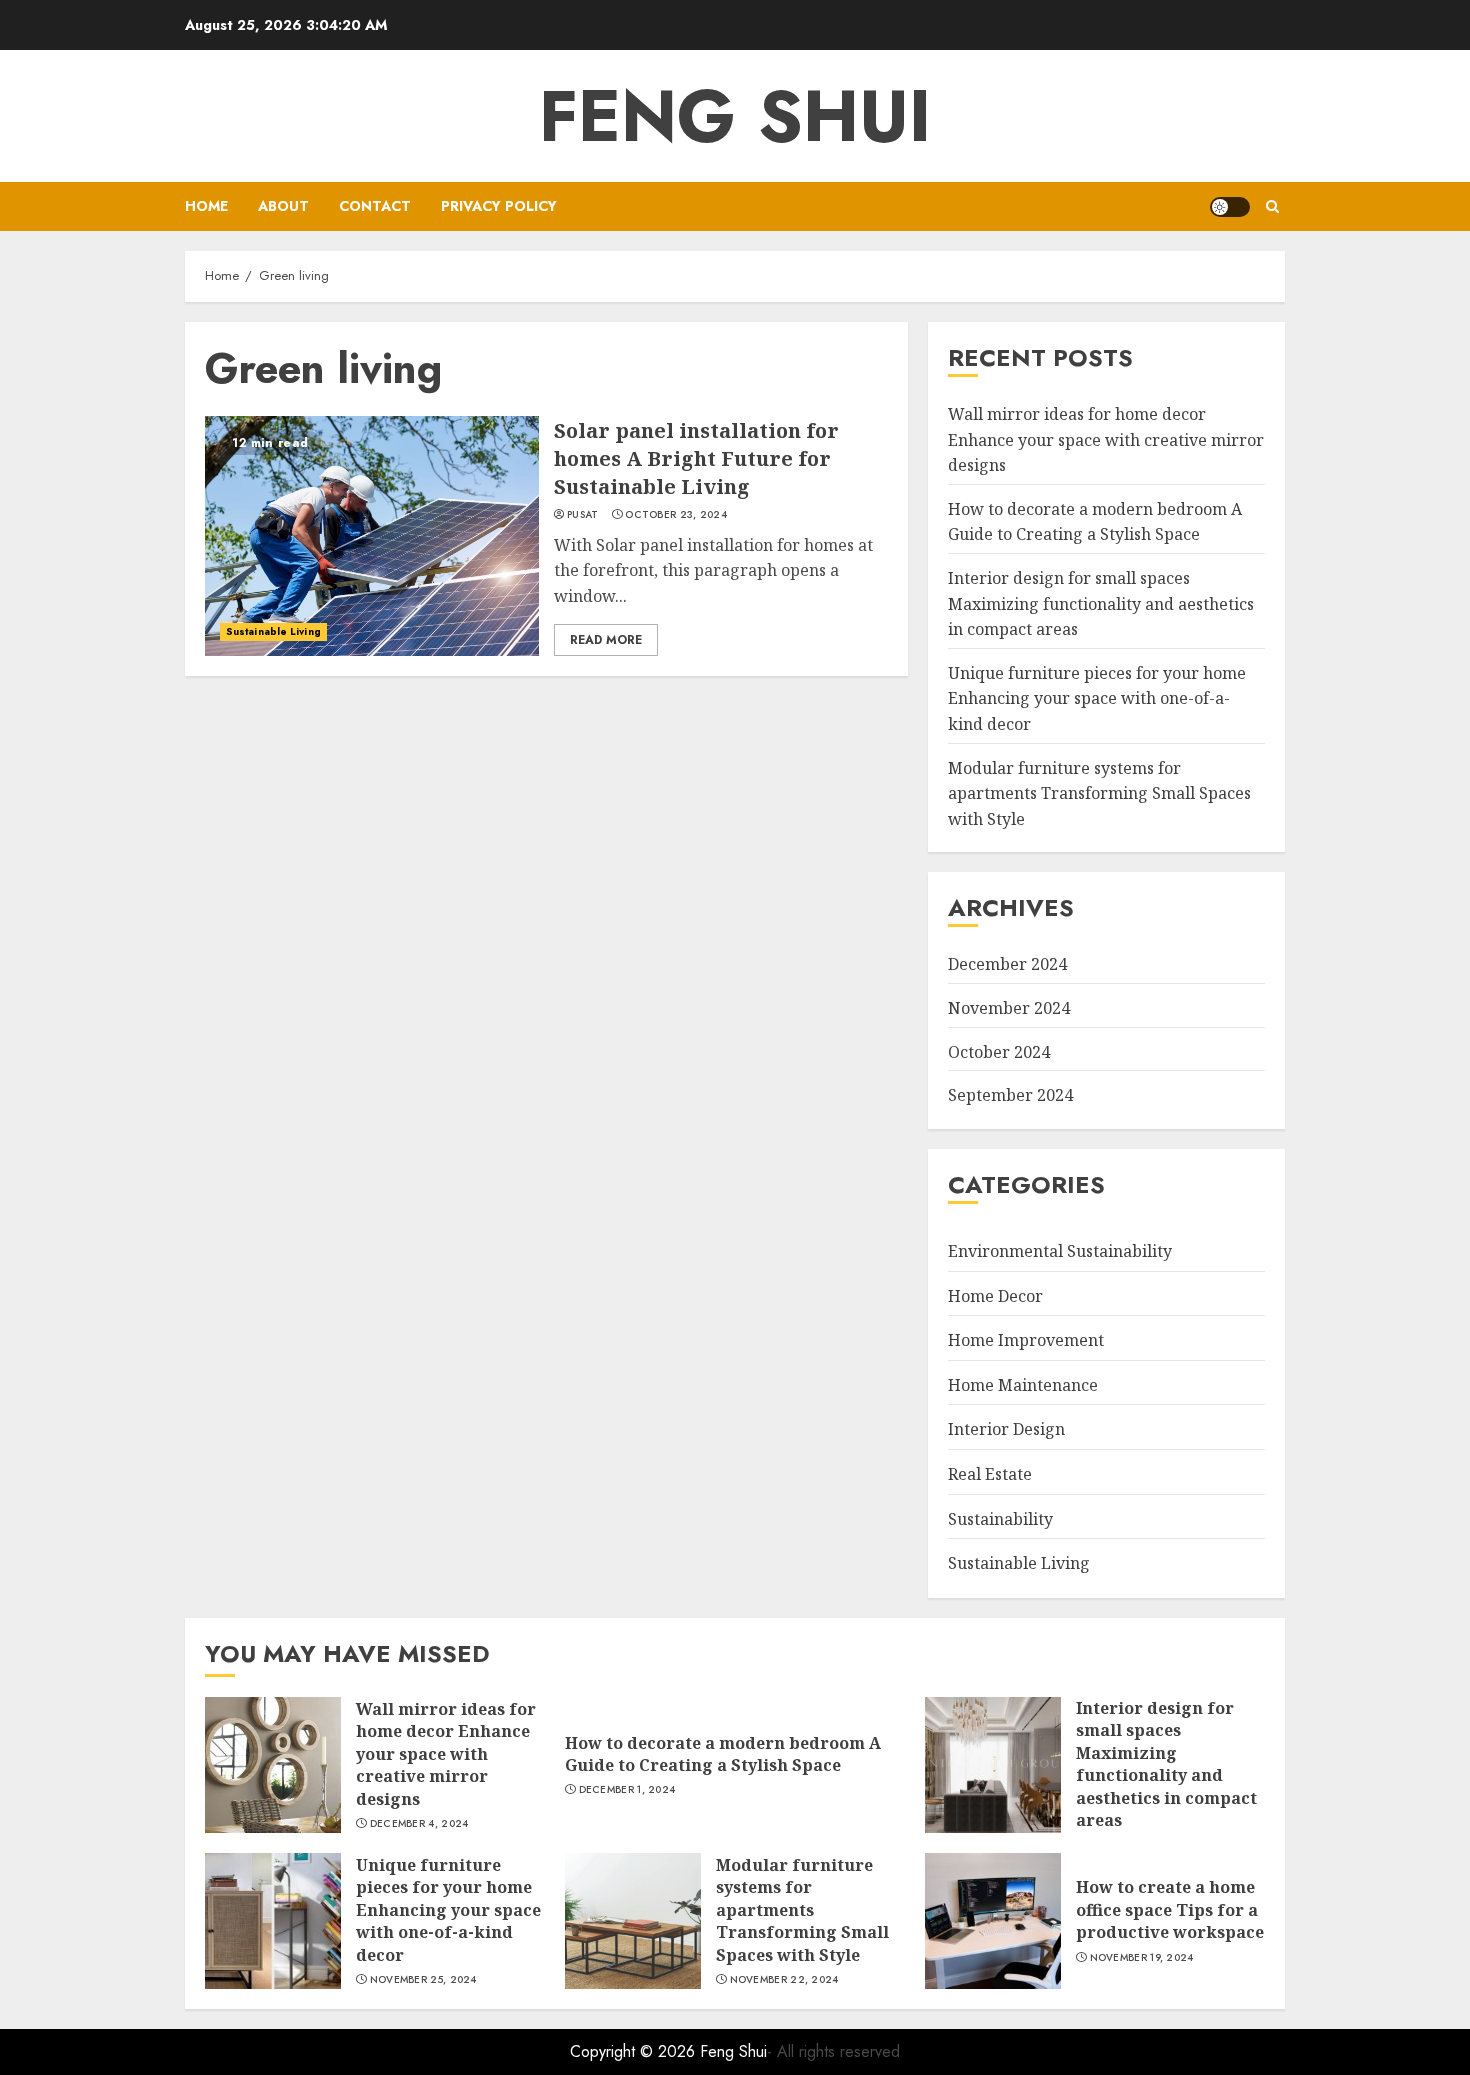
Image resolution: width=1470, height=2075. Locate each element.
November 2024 (1009, 1008)
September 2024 (1010, 1095)
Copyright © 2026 (635, 2051)
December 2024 (1007, 964)
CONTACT (375, 206)
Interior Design (1006, 1429)
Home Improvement (1026, 1340)
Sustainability (1000, 1519)
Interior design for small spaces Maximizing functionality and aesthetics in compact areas (1101, 603)
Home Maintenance (1023, 1385)
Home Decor (995, 1296)
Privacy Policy (499, 206)
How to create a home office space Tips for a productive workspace (1170, 1909)
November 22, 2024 (784, 1980)
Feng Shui (735, 116)
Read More (606, 640)
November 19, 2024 (1142, 1958)
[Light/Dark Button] (1230, 207)
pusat (583, 515)
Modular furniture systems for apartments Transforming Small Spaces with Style (1099, 793)
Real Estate (990, 1474)
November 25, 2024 (423, 1980)
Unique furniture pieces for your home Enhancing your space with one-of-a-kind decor (1097, 698)
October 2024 (999, 1052)
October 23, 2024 (676, 515)
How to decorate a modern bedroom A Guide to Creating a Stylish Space (1095, 522)
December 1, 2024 (627, 1790)
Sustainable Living (273, 631)
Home (206, 206)
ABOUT (283, 206)
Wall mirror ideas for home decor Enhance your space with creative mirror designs (1106, 439)
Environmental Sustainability (1060, 1251)
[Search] (1272, 206)
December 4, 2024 (419, 1824)
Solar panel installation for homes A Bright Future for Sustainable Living (696, 458)
